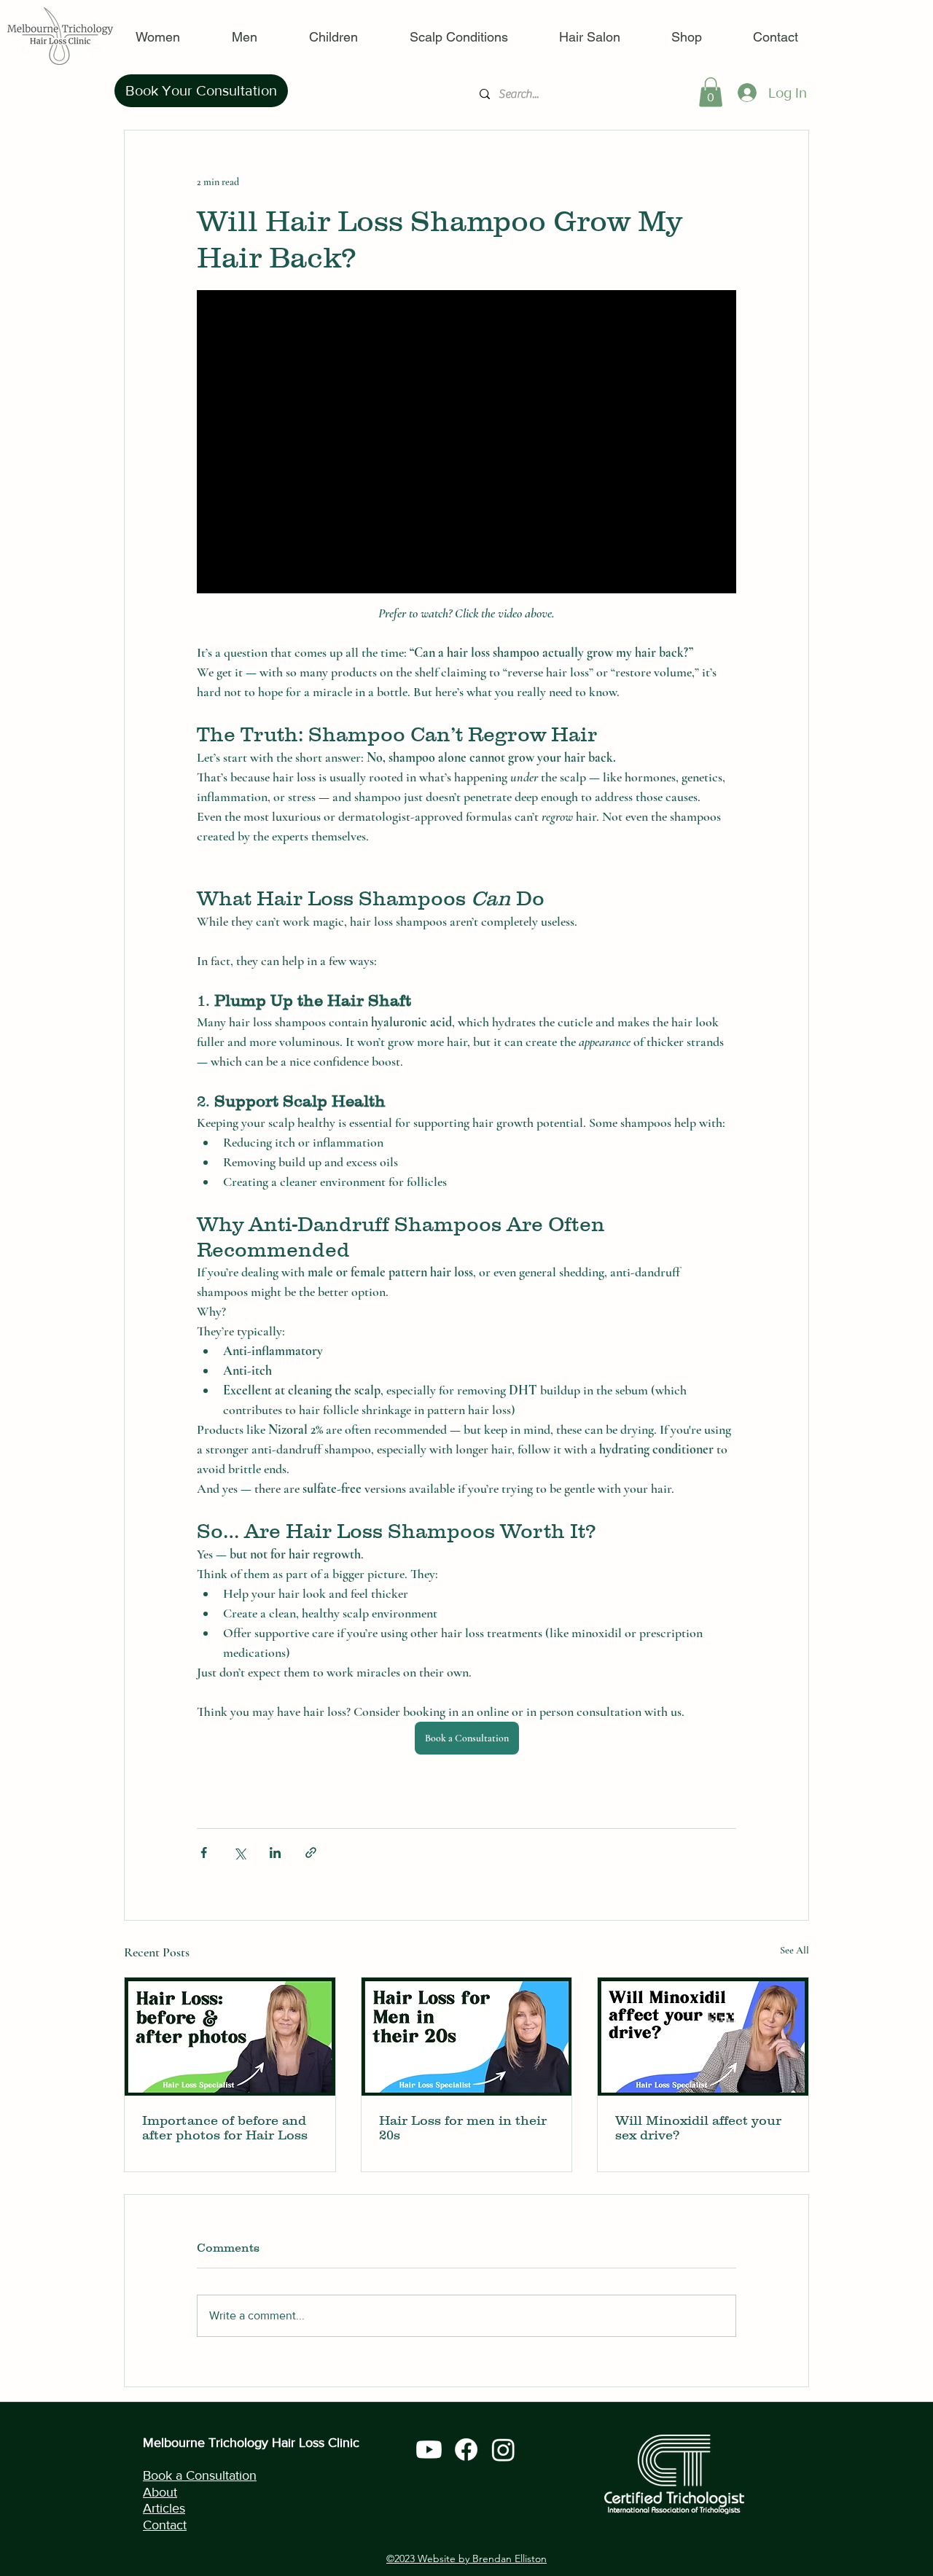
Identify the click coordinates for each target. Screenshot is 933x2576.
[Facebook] (466, 2450)
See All (795, 1950)
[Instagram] (503, 2450)
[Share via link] (311, 1853)
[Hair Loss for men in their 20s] (467, 2037)
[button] (711, 92)
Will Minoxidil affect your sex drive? (698, 2128)
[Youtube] (429, 2450)
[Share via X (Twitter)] (239, 1853)
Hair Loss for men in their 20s (463, 2128)
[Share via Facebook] (204, 1853)
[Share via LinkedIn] (275, 1853)
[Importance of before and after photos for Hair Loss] (230, 2037)
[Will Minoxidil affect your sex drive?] (703, 2037)
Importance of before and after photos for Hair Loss (225, 2128)
